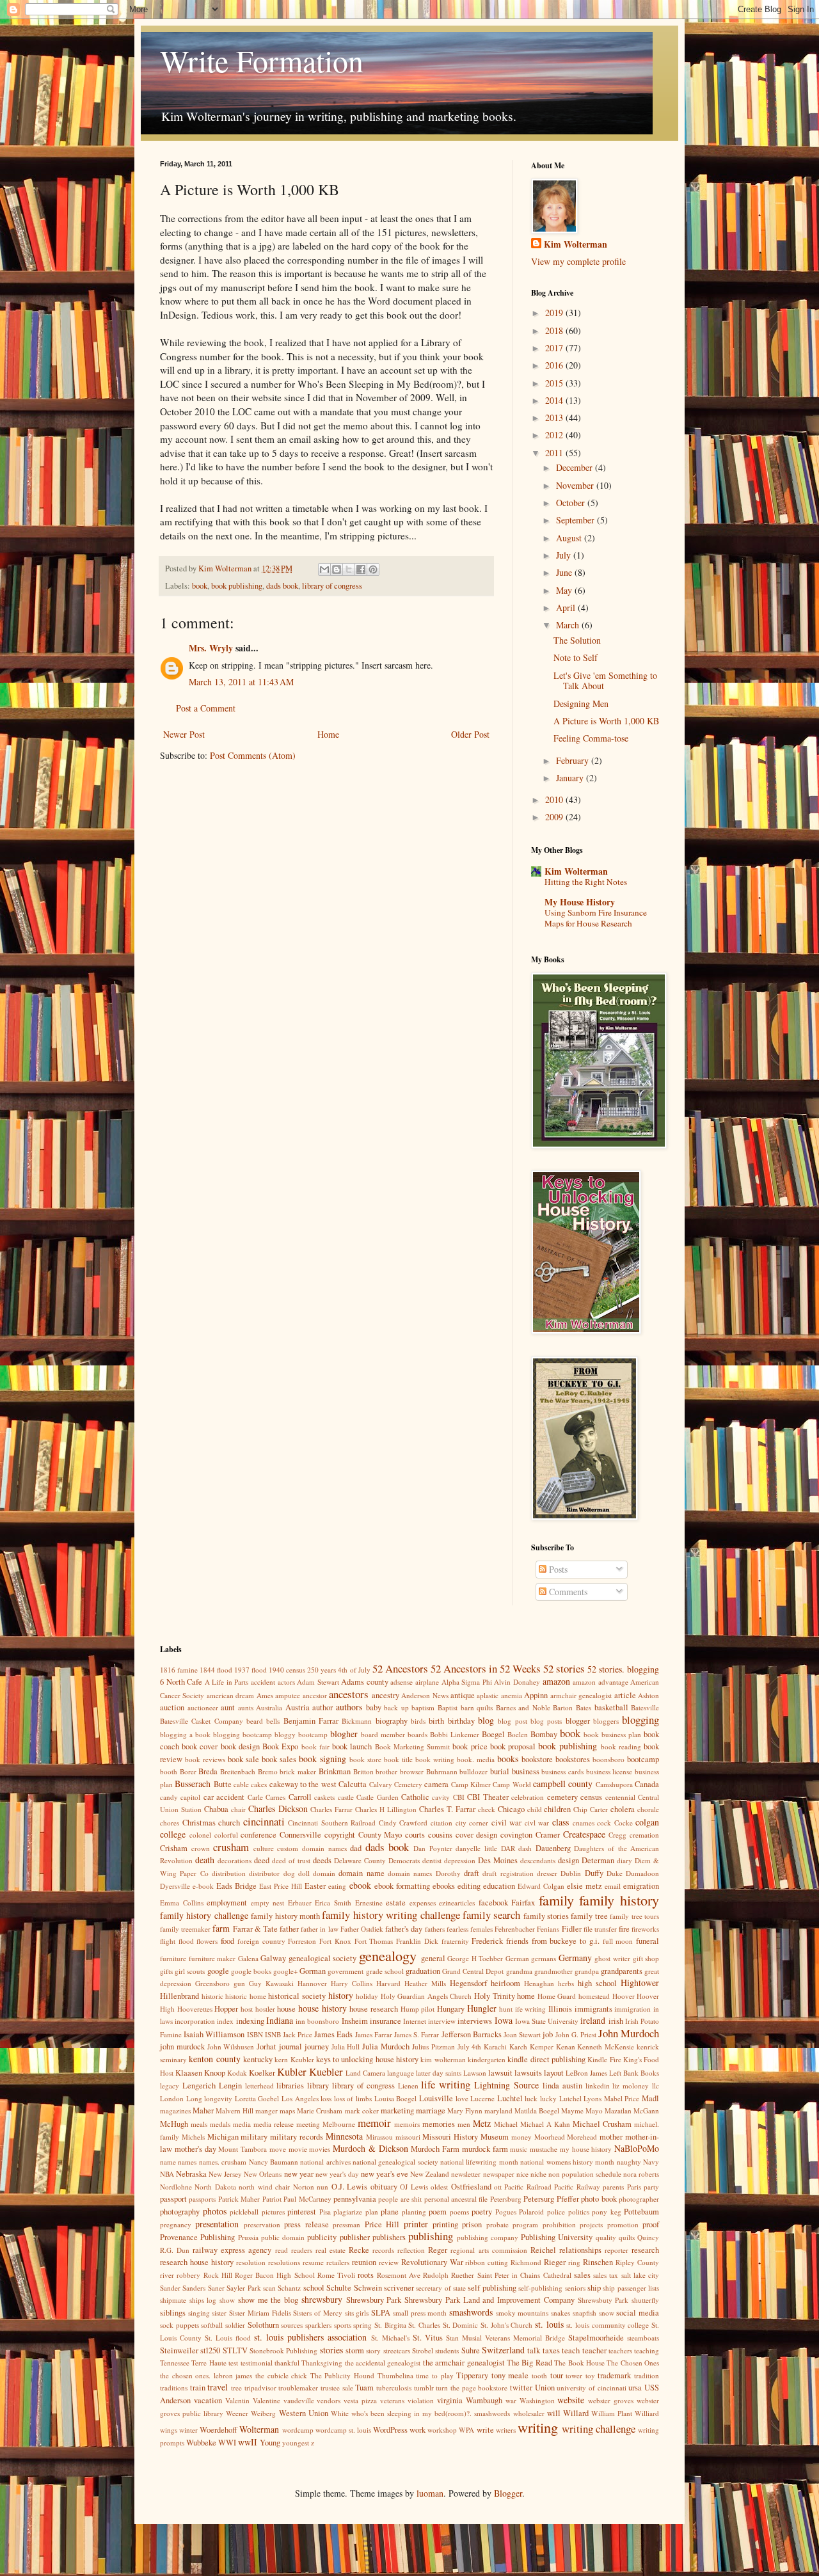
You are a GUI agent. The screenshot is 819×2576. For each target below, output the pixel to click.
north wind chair (264, 2187)
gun (239, 1983)
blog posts (546, 1721)
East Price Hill (281, 1886)
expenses (423, 1903)
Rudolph (436, 2275)
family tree (589, 1916)
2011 (555, 453)
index (225, 2021)
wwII (248, 2442)
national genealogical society (395, 2162)
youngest (296, 2443)
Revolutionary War (432, 2262)
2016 (555, 365)
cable (241, 1784)
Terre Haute (209, 2363)
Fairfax (523, 1903)
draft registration (508, 1873)
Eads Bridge (236, 1886)
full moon (618, 1941)
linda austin (562, 2086)
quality (606, 2237)
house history (322, 2008)
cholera (623, 1809)
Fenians (548, 1929)
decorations (235, 1860)
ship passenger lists (631, 2288)
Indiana (280, 2020)
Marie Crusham (320, 2111)
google (218, 1971)
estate (396, 1903)
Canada (647, 1784)
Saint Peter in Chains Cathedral (524, 2275)
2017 (555, 348)
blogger (578, 1721)
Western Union (304, 2413)
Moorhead (550, 2137)
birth (436, 1721)
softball (212, 2325)
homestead (594, 1996)
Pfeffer (568, 2199)
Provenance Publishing (197, 2237)
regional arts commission (489, 2250)
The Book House (579, 2363)
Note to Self (576, 657)
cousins (440, 1835)
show (227, 2300)
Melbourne (339, 2124)
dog (289, 1873)
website (571, 2400)
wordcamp (298, 2430)
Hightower (640, 1983)
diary (624, 1860)
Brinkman (335, 1771)
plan (372, 2212)
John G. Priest (576, 2034)
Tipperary (472, 2375)
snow (607, 2313)
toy (590, 2375)
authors (349, 1707)
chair (238, 1809)
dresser (547, 1873)
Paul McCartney (307, 2199)
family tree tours (634, 1916)
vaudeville (299, 2400)
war (511, 2400)
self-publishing (540, 2288)
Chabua (216, 1809)
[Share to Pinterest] (373, 569)
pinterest (302, 2212)
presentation (217, 2224)
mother (611, 2137)
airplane (427, 1682)
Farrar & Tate (255, 1929)
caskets (324, 1797)
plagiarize (348, 2212)
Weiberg (263, 2413)
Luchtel (510, 2098)
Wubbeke (201, 2443)
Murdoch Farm (435, 2149)
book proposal (513, 1746)
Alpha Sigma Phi (467, 1682)
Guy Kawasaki (271, 1983)
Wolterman (259, 2429)
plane (390, 2212)
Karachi (495, 2047)
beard (255, 1721)
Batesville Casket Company (202, 1721)
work (417, 2430)
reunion (364, 2262)
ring (574, 2262)
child (535, 1809)
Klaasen (189, 2073)
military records (297, 2137)
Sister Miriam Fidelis (260, 2313)
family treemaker (185, 1929)
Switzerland (503, 2350)
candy (169, 1797)
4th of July (354, 1670)
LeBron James (586, 2073)
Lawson (475, 2073)
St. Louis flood (228, 2338)
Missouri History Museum (465, 2137)
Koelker (262, 2073)
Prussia (248, 2237)
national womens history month (567, 2162)
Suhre (471, 2350)
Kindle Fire (604, 2059)
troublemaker (298, 2388)
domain (324, 1873)
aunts (246, 1707)
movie (298, 2149)
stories (331, 2350)
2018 (555, 330)
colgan (647, 1822)
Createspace (584, 1834)
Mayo (594, 2111)
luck (531, 2098)
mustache (544, 2149)
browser (412, 1771)
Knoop (215, 2073)
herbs (566, 1983)
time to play (434, 2375)
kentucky (258, 2059)
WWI (227, 2443)
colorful (226, 1835)
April (567, 608)
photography (180, 2212)
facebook (493, 1903)
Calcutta (353, 1784)
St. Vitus (428, 2338)
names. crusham (223, 2162)
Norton (304, 2187)
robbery (188, 2275)
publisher (355, 2237)
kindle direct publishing (546, 2059)
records (383, 2250)
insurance (386, 2021)
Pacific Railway (577, 2187)
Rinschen (598, 2262)
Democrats (404, 1860)
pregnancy (176, 2224)
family (556, 1900)
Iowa (504, 2020)
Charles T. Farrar (447, 1809)
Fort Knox (335, 1941)
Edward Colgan (541, 1886)
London (172, 2098)
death (205, 1860)
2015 (555, 383)
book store (365, 1759)
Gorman (313, 1971)
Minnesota (344, 2136)
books (508, 1759)
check (487, 1809)
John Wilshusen (231, 2047)
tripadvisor (260, 2388)
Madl (650, 2098)
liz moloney (631, 2086)
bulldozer (473, 1771)
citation (441, 1823)
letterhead (259, 2086)
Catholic (415, 1797)
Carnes (275, 1797)
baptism (423, 1707)
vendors (329, 2400)
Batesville (645, 1707)
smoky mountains (522, 2313)
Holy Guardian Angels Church (426, 1996)
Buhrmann (442, 1771)
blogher (344, 1734)
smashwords (471, 2312)
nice (522, 2174)
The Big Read (529, 2363)
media (242, 2124)
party (651, 2187)
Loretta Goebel (257, 2098)
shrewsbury (322, 2299)
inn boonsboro (317, 2021)
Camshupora (614, 1784)
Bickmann (357, 1721)
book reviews (205, 1759)
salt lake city (640, 2275)
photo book (599, 2199)
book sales (279, 1759)
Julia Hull (346, 2047)
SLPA (381, 2313)
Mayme (572, 2111)
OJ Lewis (414, 2187)
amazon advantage (600, 1682)
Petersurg (539, 2199)
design (569, 1860)
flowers (207, 1941)
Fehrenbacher (515, 1929)
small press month (420, 2313)
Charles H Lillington (386, 1809)
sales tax (606, 2275)
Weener (237, 2413)
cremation (644, 1835)
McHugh (174, 2124)
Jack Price (298, 2034)
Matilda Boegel (537, 2111)
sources (292, 2325)
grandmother (553, 1971)
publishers (389, 2237)
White (340, 2413)
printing (445, 2224)
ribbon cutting (487, 2262)
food (227, 1941)
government (346, 1971)
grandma (519, 1971)
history (341, 1995)
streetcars (397, 2350)
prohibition (559, 2224)
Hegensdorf (468, 1983)
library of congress (332, 586)
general (433, 1958)
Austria (298, 1707)
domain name (361, 1873)
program (525, 2224)
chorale (648, 1809)
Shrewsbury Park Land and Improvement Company (489, 2300)
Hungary (451, 2009)
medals (220, 2124)
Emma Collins (182, 1903)
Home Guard (557, 1996)
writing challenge (599, 2429)
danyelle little (476, 1848)
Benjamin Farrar (311, 1721)
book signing (322, 1759)
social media (638, 2313)
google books (251, 1971)
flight (168, 1941)
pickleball (244, 2212)
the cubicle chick (281, 2375)
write (485, 2430)
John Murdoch (629, 2033)
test (233, 2363)
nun (322, 2187)
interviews (475, 2021)
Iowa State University (547, 2021)
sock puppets (179, 2325)
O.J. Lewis (349, 2187)
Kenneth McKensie (606, 2047)
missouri (408, 2137)
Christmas (199, 1823)
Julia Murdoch (386, 2047)
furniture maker (212, 1958)
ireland (593, 2020)
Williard (647, 2413)
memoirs (407, 2124)
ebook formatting (402, 1886)
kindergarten (487, 2059)
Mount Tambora (243, 2149)
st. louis (549, 2324)
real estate (330, 2250)
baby (374, 1707)
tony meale (510, 2375)
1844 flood (216, 1670)
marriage (431, 2111)
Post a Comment (206, 708)
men (464, 2124)
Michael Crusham (602, 2124)
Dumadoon (642, 1873)
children (557, 1809)
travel (218, 2387)
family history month (285, 1916)
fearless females (470, 1929)
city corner (472, 1823)
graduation (423, 1971)
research (645, 2250)
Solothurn (263, 2325)
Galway (273, 1958)
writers (506, 2430)
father (289, 1929)
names (187, 2162)
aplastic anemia (499, 1695)
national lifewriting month (479, 2162)
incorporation (195, 2021)
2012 (555, 435)
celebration (528, 1797)
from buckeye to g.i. (566, 1941)
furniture (173, 1958)
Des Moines (498, 1860)
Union (545, 2388)
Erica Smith (333, 1903)
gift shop (646, 1958)
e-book (203, 1886)
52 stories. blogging (623, 1669)
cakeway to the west (303, 1784)
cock (604, 1823)
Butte (223, 1784)
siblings (173, 2313)
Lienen (408, 2086)
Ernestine (369, 1903)
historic (212, 1996)
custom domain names (312, 1848)
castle (346, 1797)
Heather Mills (425, 1983)
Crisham (174, 1848)
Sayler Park (243, 2288)
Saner (216, 2288)
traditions (174, 2388)
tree (236, 2388)
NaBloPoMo (637, 2148)
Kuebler (326, 2071)
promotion (623, 2224)
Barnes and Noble (523, 1707)
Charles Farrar (331, 1809)
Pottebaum (641, 2212)
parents (613, 2187)
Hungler (482, 2008)
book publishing (237, 586)
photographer (639, 2199)
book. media (476, 1759)
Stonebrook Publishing (283, 2350)
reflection (411, 2250)
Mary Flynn (465, 2111)
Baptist (448, 1707)
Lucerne (482, 2098)
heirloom (505, 1983)
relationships (580, 2250)
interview (442, 2021)
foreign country (261, 1941)
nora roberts (641, 2174)
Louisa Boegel (396, 2098)
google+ (285, 1971)
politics (579, 2212)
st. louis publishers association (310, 2337)
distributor (264, 1873)
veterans (392, 2400)
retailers (338, 2262)
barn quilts (477, 1707)
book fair (315, 1746)
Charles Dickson (278, 1809)
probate (497, 2224)
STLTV (235, 2350)
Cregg (617, 1835)
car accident (224, 1797)
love (462, 2098)
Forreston (302, 1941)
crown (201, 1848)
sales (582, 2275)
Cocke (624, 1823)
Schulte (339, 2288)
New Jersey (225, 2174)
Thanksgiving (322, 2363)
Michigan (223, 2137)
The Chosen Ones (633, 2363)
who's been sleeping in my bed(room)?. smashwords (431, 2413)
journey (317, 2047)
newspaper (499, 2174)
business (526, 1771)
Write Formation (262, 60)
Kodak (237, 2073)
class (561, 1822)
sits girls (357, 2313)
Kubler (292, 2071)
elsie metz (584, 1886)
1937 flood (250, 1670)
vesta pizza (360, 2400)
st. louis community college (608, 2325)
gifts (166, 1971)
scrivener (399, 2288)
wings (169, 2430)
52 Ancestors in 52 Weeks (486, 1668)
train (198, 2388)
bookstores (573, 1759)
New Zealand (430, 2174)
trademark (614, 2375)
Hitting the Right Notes (586, 882)
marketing (397, 2111)
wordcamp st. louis (343, 2430)
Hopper (226, 2009)
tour (557, 2375)
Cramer (548, 1835)
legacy (170, 2086)
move (278, 2149)
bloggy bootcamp (301, 1734)
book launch (352, 1746)
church (229, 1823)
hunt (506, 2009)
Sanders (194, 2288)
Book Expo (280, 1746)
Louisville (436, 2098)
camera (436, 1784)
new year (299, 2174)
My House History (580, 902)
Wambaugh (484, 2400)
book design (240, 1746)
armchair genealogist (581, 1695)
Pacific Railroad (528, 2187)
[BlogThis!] (337, 569)
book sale (243, 1759)
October (572, 503)
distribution (229, 1873)
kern (281, 2059)
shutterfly (645, 2300)
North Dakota (215, 2187)
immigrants (593, 2009)
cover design (477, 1835)
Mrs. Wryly (211, 648)
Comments (567, 1592)
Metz (482, 2123)
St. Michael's (390, 2338)
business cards (562, 1771)
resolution (251, 2262)
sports (343, 2325)
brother (386, 1771)
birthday (461, 1721)
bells (273, 1721)
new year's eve (385, 2174)
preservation (262, 2224)
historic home (246, 1996)
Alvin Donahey (517, 1682)
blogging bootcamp (243, 1734)
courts (415, 1835)
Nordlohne (176, 2187)
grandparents (622, 1971)
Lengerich (199, 2086)
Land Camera (365, 2073)
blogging (640, 1720)
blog (486, 1720)
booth (169, 1771)
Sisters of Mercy (317, 2313)
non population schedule (585, 2174)
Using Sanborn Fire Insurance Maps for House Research (596, 918)
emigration (641, 1886)
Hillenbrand (179, 1996)
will (554, 2413)
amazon (556, 1681)
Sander (170, 2288)
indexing (250, 2021)
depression (460, 1860)
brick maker (298, 1771)
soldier (235, 2325)
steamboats (643, 2338)
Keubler (302, 2059)
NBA (167, 2174)
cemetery (562, 1797)
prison (472, 2224)
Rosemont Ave (399, 2275)
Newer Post (184, 734)
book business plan (612, 1734)
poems (459, 2212)
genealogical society (323, 1958)
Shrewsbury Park (374, 2300)
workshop (442, 2430)
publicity (322, 2237)
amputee (288, 1695)
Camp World (512, 1784)
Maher (203, 2111)
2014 (555, 400)
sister (219, 2313)
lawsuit (500, 2073)
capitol (190, 1797)
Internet (415, 2021)
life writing (446, 2084)
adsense (402, 1682)
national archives (325, 2162)
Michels (193, 2137)
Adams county (365, 1682)
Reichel (543, 2250)
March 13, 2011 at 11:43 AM (241, 682)
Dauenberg (553, 1848)
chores (170, 1823)
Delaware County (360, 1860)
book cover (200, 1746)
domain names (410, 1873)
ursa (635, 2388)
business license (609, 1771)
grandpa (587, 1971)
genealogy (388, 1955)
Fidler (572, 1929)
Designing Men (581, 704)
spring (362, 2325)
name (168, 2162)
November (576, 485)
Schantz (289, 2288)
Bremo (268, 1771)
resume (313, 2262)
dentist (432, 1860)
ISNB (273, 2034)
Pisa (325, 2212)
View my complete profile (578, 261)
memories (439, 2124)
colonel (200, 1835)
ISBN (255, 2034)
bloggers (606, 1721)
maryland (498, 2111)
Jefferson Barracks (472, 2034)
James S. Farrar (417, 2034)
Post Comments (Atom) (253, 755)
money (521, 2137)
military (254, 2137)
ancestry (386, 1695)
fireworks (645, 1929)
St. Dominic (461, 2325)
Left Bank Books (634, 2073)
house (286, 2009)
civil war (507, 1823)
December (576, 467)
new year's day (337, 2174)
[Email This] (324, 569)
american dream (230, 1695)
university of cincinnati (591, 2388)
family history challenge (204, 1915)
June (565, 572)
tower (574, 2375)
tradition (647, 2375)
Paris (634, 2187)
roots (366, 2275)
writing (538, 2427)
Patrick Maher (239, 2199)
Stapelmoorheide (596, 2338)
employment (227, 1903)
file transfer (600, 1929)
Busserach (193, 1784)
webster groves (611, 2400)
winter (188, 2430)
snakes (561, 2313)
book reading (621, 1746)
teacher (594, 2350)
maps (287, 2111)
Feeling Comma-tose (591, 738)
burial (500, 1771)
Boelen (518, 1734)
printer (416, 2224)
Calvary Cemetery (396, 1784)
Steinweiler (179, 2350)
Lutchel (570, 2098)
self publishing (492, 2288)
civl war (537, 1823)
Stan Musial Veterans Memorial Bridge (505, 2338)
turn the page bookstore (472, 2388)
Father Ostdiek (362, 1929)
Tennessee (175, 2363)
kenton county (214, 2059)
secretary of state (441, 2288)
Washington (537, 2400)
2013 (555, 417)
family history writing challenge (391, 1915)
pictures (273, 2212)
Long (194, 2098)
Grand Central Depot (473, 1971)
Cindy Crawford (403, 1823)
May (565, 590)
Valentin (237, 2400)
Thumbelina (395, 2375)
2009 (555, 817)
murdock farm (485, 2149)
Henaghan (539, 1983)
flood (186, 1941)
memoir (374, 2123)
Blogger (508, 2493)
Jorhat (266, 2047)
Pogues (506, 2212)
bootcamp (643, 1759)
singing (199, 2313)
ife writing (531, 2009)
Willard (576, 2413)
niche (538, 2174)
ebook (360, 1885)
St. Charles (424, 2325)
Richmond (526, 2262)
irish (616, 2021)
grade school (385, 1971)
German (517, 1958)
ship (594, 2288)
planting (414, 2212)
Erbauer (300, 1903)
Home (328, 734)
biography (392, 1721)
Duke (615, 1873)
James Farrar (374, 2034)
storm (355, 2350)
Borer (188, 1771)
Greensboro (212, 1983)
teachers (620, 2350)
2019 (555, 313)
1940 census (287, 1670)
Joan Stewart (522, 2034)
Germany (575, 1958)
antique (463, 1695)
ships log (203, 2300)
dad (356, 1848)
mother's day (195, 2149)
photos (215, 2211)
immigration (632, 2009)
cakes (259, 1784)
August (570, 538)
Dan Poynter (433, 1848)
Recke (359, 2250)
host (247, 2009)
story (373, 2350)
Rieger (555, 2262)
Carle (255, 1797)
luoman (430, 2493)
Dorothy (448, 1873)
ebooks (444, 1886)
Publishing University (557, 2237)
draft (472, 1873)
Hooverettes (195, 2009)
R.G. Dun (175, 2250)
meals (199, 2124)
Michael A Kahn (545, 2124)
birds (418, 1721)
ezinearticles (457, 1903)
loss (326, 2098)
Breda (208, 1771)
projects (591, 2224)
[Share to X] (349, 569)
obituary (384, 2187)
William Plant (612, 2413)
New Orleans (263, 2174)
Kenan (566, 2047)
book (200, 586)
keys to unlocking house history (367, 2059)
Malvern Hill (235, 2111)
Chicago (511, 1809)
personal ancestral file (456, 2199)
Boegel (493, 1734)
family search (491, 1915)
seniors (575, 2288)
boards (417, 1734)
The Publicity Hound (342, 2375)
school (314, 2288)
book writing (435, 1759)
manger (266, 2111)
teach (571, 2350)
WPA (466, 2430)
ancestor (315, 1695)
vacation (208, 2400)
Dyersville (175, 1886)
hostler (265, 2009)
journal (290, 2047)
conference (258, 1835)
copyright (340, 1835)
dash (525, 1848)
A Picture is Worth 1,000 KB (606, 721)
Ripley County (637, 2262)
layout (554, 2073)
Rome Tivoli (336, 2275)
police (556, 2212)
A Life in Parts (227, 1682)
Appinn (536, 1695)
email (613, 1886)
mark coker (362, 2111)
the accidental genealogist (383, 2363)
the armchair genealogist (464, 2363)
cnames (584, 1823)
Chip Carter (591, 1809)
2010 (555, 799)
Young (270, 2443)
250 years (322, 1670)
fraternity (455, 1941)
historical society (297, 1996)
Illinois (560, 2009)
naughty (629, 2162)
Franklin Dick (417, 1941)
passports (202, 2199)
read (282, 2250)
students (447, 2350)
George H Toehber (475, 1958)
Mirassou (379, 2137)
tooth (539, 2375)
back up (396, 1707)
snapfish (584, 2313)
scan (269, 2288)
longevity (218, 2098)
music (519, 2149)
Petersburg (506, 2199)
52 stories (564, 1668)
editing (469, 1886)
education (499, 1886)
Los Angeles (300, 2098)
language (401, 2073)
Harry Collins (352, 1983)
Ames (265, 1695)
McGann (646, 2111)
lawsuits (528, 2073)
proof (651, 2224)
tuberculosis (394, 2388)
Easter (315, 1886)
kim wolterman (443, 2059)
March (569, 625)
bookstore (537, 1759)
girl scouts (190, 1971)
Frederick (487, 1941)
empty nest (268, 1903)
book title (398, 1759)
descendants (538, 1860)
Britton (363, 1771)
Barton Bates (572, 1707)
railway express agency (232, 2250)
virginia (450, 2400)
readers (302, 2250)
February (574, 760)
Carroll (300, 1797)
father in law (319, 1929)
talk (534, 2350)
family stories (546, 1916)
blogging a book (185, 1734)
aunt (228, 1707)
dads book (282, 586)
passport (173, 2199)
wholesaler (529, 2413)
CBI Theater (488, 1797)
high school (597, 1983)
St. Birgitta (390, 2325)
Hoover (624, 1996)
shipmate (173, 2300)
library (318, 2086)
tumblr (424, 2388)
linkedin (598, 2086)
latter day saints (439, 2073)
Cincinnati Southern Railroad (332, 1823)
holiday (367, 1996)
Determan (598, 1860)
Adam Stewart (318, 1682)
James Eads (333, 2034)
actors (286, 1682)
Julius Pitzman (433, 2047)
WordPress (390, 2430)
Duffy (594, 1873)
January (571, 778)
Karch (518, 2047)
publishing (431, 2236)
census (591, 1797)
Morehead (582, 2137)
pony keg (607, 2212)
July (565, 555)
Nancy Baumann (274, 2162)
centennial (620, 1797)
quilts (627, 2237)
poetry (482, 2212)
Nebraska (191, 2174)
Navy (651, 2162)
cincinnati (264, 1821)
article (625, 1695)
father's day (404, 1929)
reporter (616, 2250)
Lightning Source (506, 2085)
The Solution (577, 640)
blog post (512, 1721)
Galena (248, 1958)
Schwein (368, 2288)
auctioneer (203, 1707)
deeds (322, 1860)
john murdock (182, 2047)
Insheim (355, 2021)
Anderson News (425, 1695)
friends (517, 1941)
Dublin (571, 1873)
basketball (611, 1707)
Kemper (542, 2047)
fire (624, 1929)
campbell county (563, 1784)
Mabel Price (622, 2098)
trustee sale (337, 2388)
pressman (346, 2224)
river (167, 2275)
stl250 (210, 2350)
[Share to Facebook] (361, 569)
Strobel (423, 2350)
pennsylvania (355, 2199)
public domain (283, 2237)
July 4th (470, 2047)
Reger (438, 2250)
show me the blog (268, 2300)
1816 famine (179, 1670)
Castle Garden (377, 1797)
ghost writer (612, 1958)
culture (264, 1848)
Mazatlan (618, 2111)
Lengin (230, 2086)
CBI (459, 1797)
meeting (308, 2124)
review (389, 2262)
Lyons (592, 2098)
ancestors (349, 1694)
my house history (586, 2149)
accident (263, 1682)
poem (438, 2212)
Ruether (463, 2275)
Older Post (470, 734)
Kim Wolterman (576, 244)
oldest (439, 2187)
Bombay (544, 1734)
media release (274, 2124)
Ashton (648, 1695)
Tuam (364, 2388)
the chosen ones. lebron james (206, 2375)
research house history (197, 2262)
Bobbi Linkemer (455, 1734)
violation (421, 2400)
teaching (647, 2350)
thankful (287, 2363)
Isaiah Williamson (214, 2034)
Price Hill (382, 2224)
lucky (548, 2098)
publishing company (488, 2237)
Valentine (266, 2400)
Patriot (272, 2199)
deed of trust (291, 1860)
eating (337, 1886)
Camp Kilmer (471, 1784)
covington (516, 1835)
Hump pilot (418, 2009)
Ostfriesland (471, 2187)
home (526, 1996)
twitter (521, 2388)
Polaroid (531, 2212)
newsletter (466, 2174)
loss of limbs (353, 2098)
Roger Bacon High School (275, 2275)
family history (619, 1900)
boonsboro (608, 1759)
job (548, 2034)
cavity (441, 1797)
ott (498, 2187)
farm (221, 1928)
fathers (435, 1929)
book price (470, 1746)
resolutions (284, 2262)
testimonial (257, 2363)
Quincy (648, 2237)
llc (656, 2086)
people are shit (400, 2199)
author (322, 1707)
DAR (508, 1848)
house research (374, 2009)
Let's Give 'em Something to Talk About (605, 681)
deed (262, 1860)
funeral (648, 1941)
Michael (506, 2124)
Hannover (312, 1983)
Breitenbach (238, 1771)
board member (383, 1734)
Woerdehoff (219, 2430)
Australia (269, 1707)
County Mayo (380, 1835)
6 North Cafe (181, 1682)
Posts (557, 1569)
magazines (175, 2111)
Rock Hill (218, 2275)
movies (320, 2149)
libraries (290, 2086)
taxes (551, 2350)
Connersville (300, 1835)
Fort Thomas (374, 1941)
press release (306, 2224)
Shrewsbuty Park (603, 2300)
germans (544, 1958)
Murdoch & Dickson (370, 2148)
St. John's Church (506, 2325)
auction (172, 1707)
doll (304, 1873)
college (173, 1834)
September (576, 520)
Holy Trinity (495, 1996)
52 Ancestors (400, 1668)
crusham (231, 1847)
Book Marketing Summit (412, 1746)
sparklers (318, 2325)
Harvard (388, 1983)
